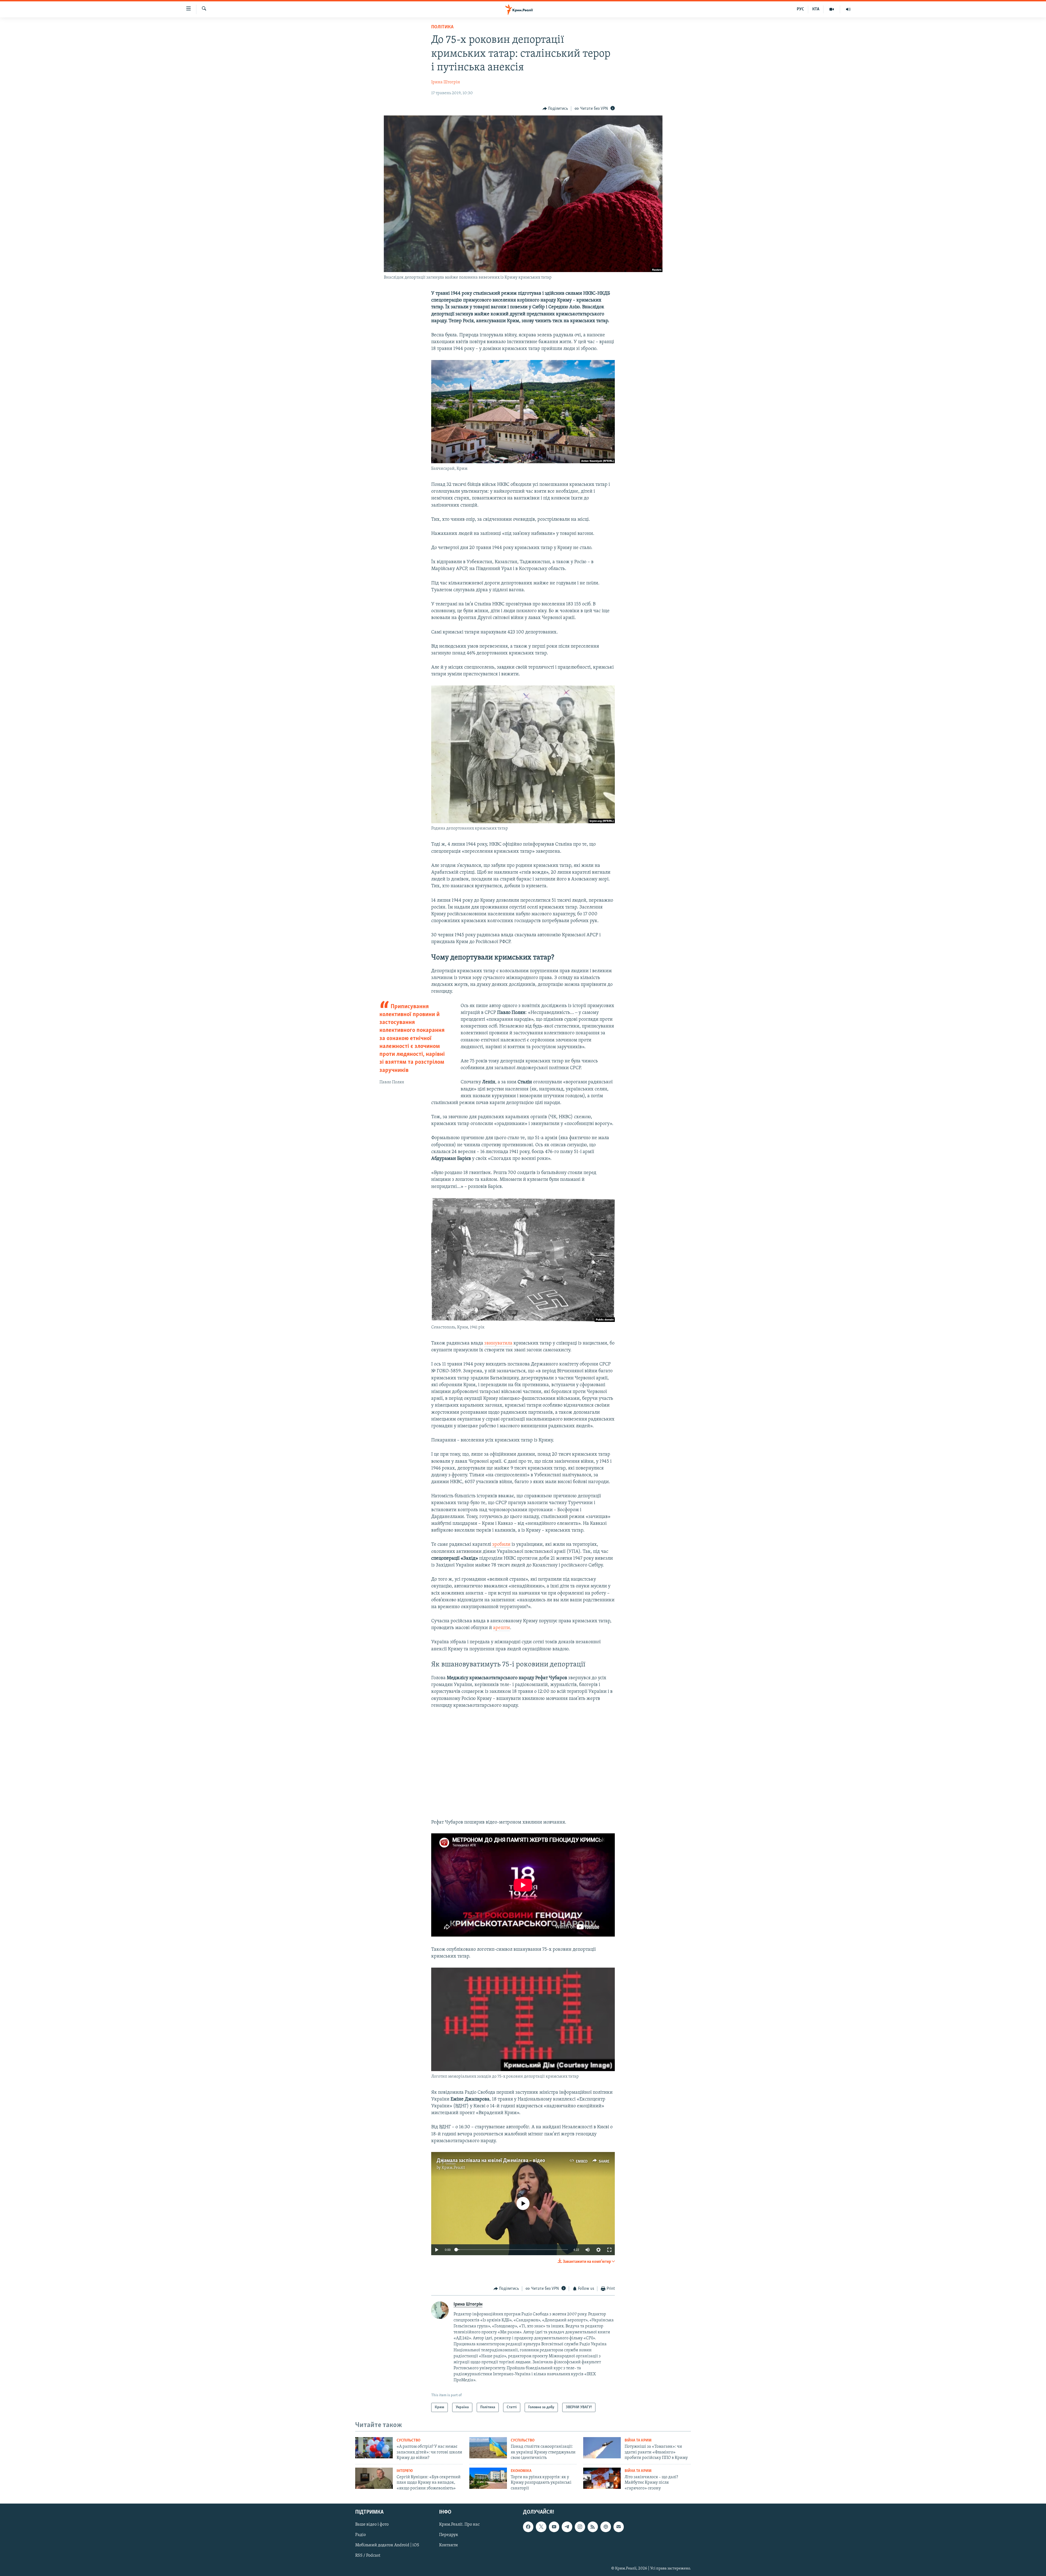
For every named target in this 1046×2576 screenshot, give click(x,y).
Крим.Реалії (453, 2168)
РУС (800, 9)
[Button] (555, 109)
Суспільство (408, 2441)
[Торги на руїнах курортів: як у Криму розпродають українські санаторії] (488, 2478)
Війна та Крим (638, 2441)
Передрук (449, 2535)
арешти (501, 1628)
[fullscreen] (609, 2249)
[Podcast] (606, 2527)
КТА (816, 9)
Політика (442, 27)
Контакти (448, 2545)
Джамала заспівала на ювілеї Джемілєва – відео (491, 2160)
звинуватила (498, 1343)
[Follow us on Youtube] (554, 2527)
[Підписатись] (619, 2527)
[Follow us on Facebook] (528, 2527)
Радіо (361, 2535)
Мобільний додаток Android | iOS (387, 2545)
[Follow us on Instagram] (580, 2527)
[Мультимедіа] (832, 9)
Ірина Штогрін (446, 82)
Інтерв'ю (405, 2471)
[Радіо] (848, 9)
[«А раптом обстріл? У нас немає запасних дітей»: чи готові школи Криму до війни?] (374, 2448)
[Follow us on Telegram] (567, 2527)
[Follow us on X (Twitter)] (541, 2527)
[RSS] (593, 2527)
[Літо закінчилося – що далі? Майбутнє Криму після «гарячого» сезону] (602, 2478)
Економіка (521, 2471)
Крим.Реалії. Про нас (459, 2525)
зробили (501, 1545)
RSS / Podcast (368, 2556)
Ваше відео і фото (372, 2525)
